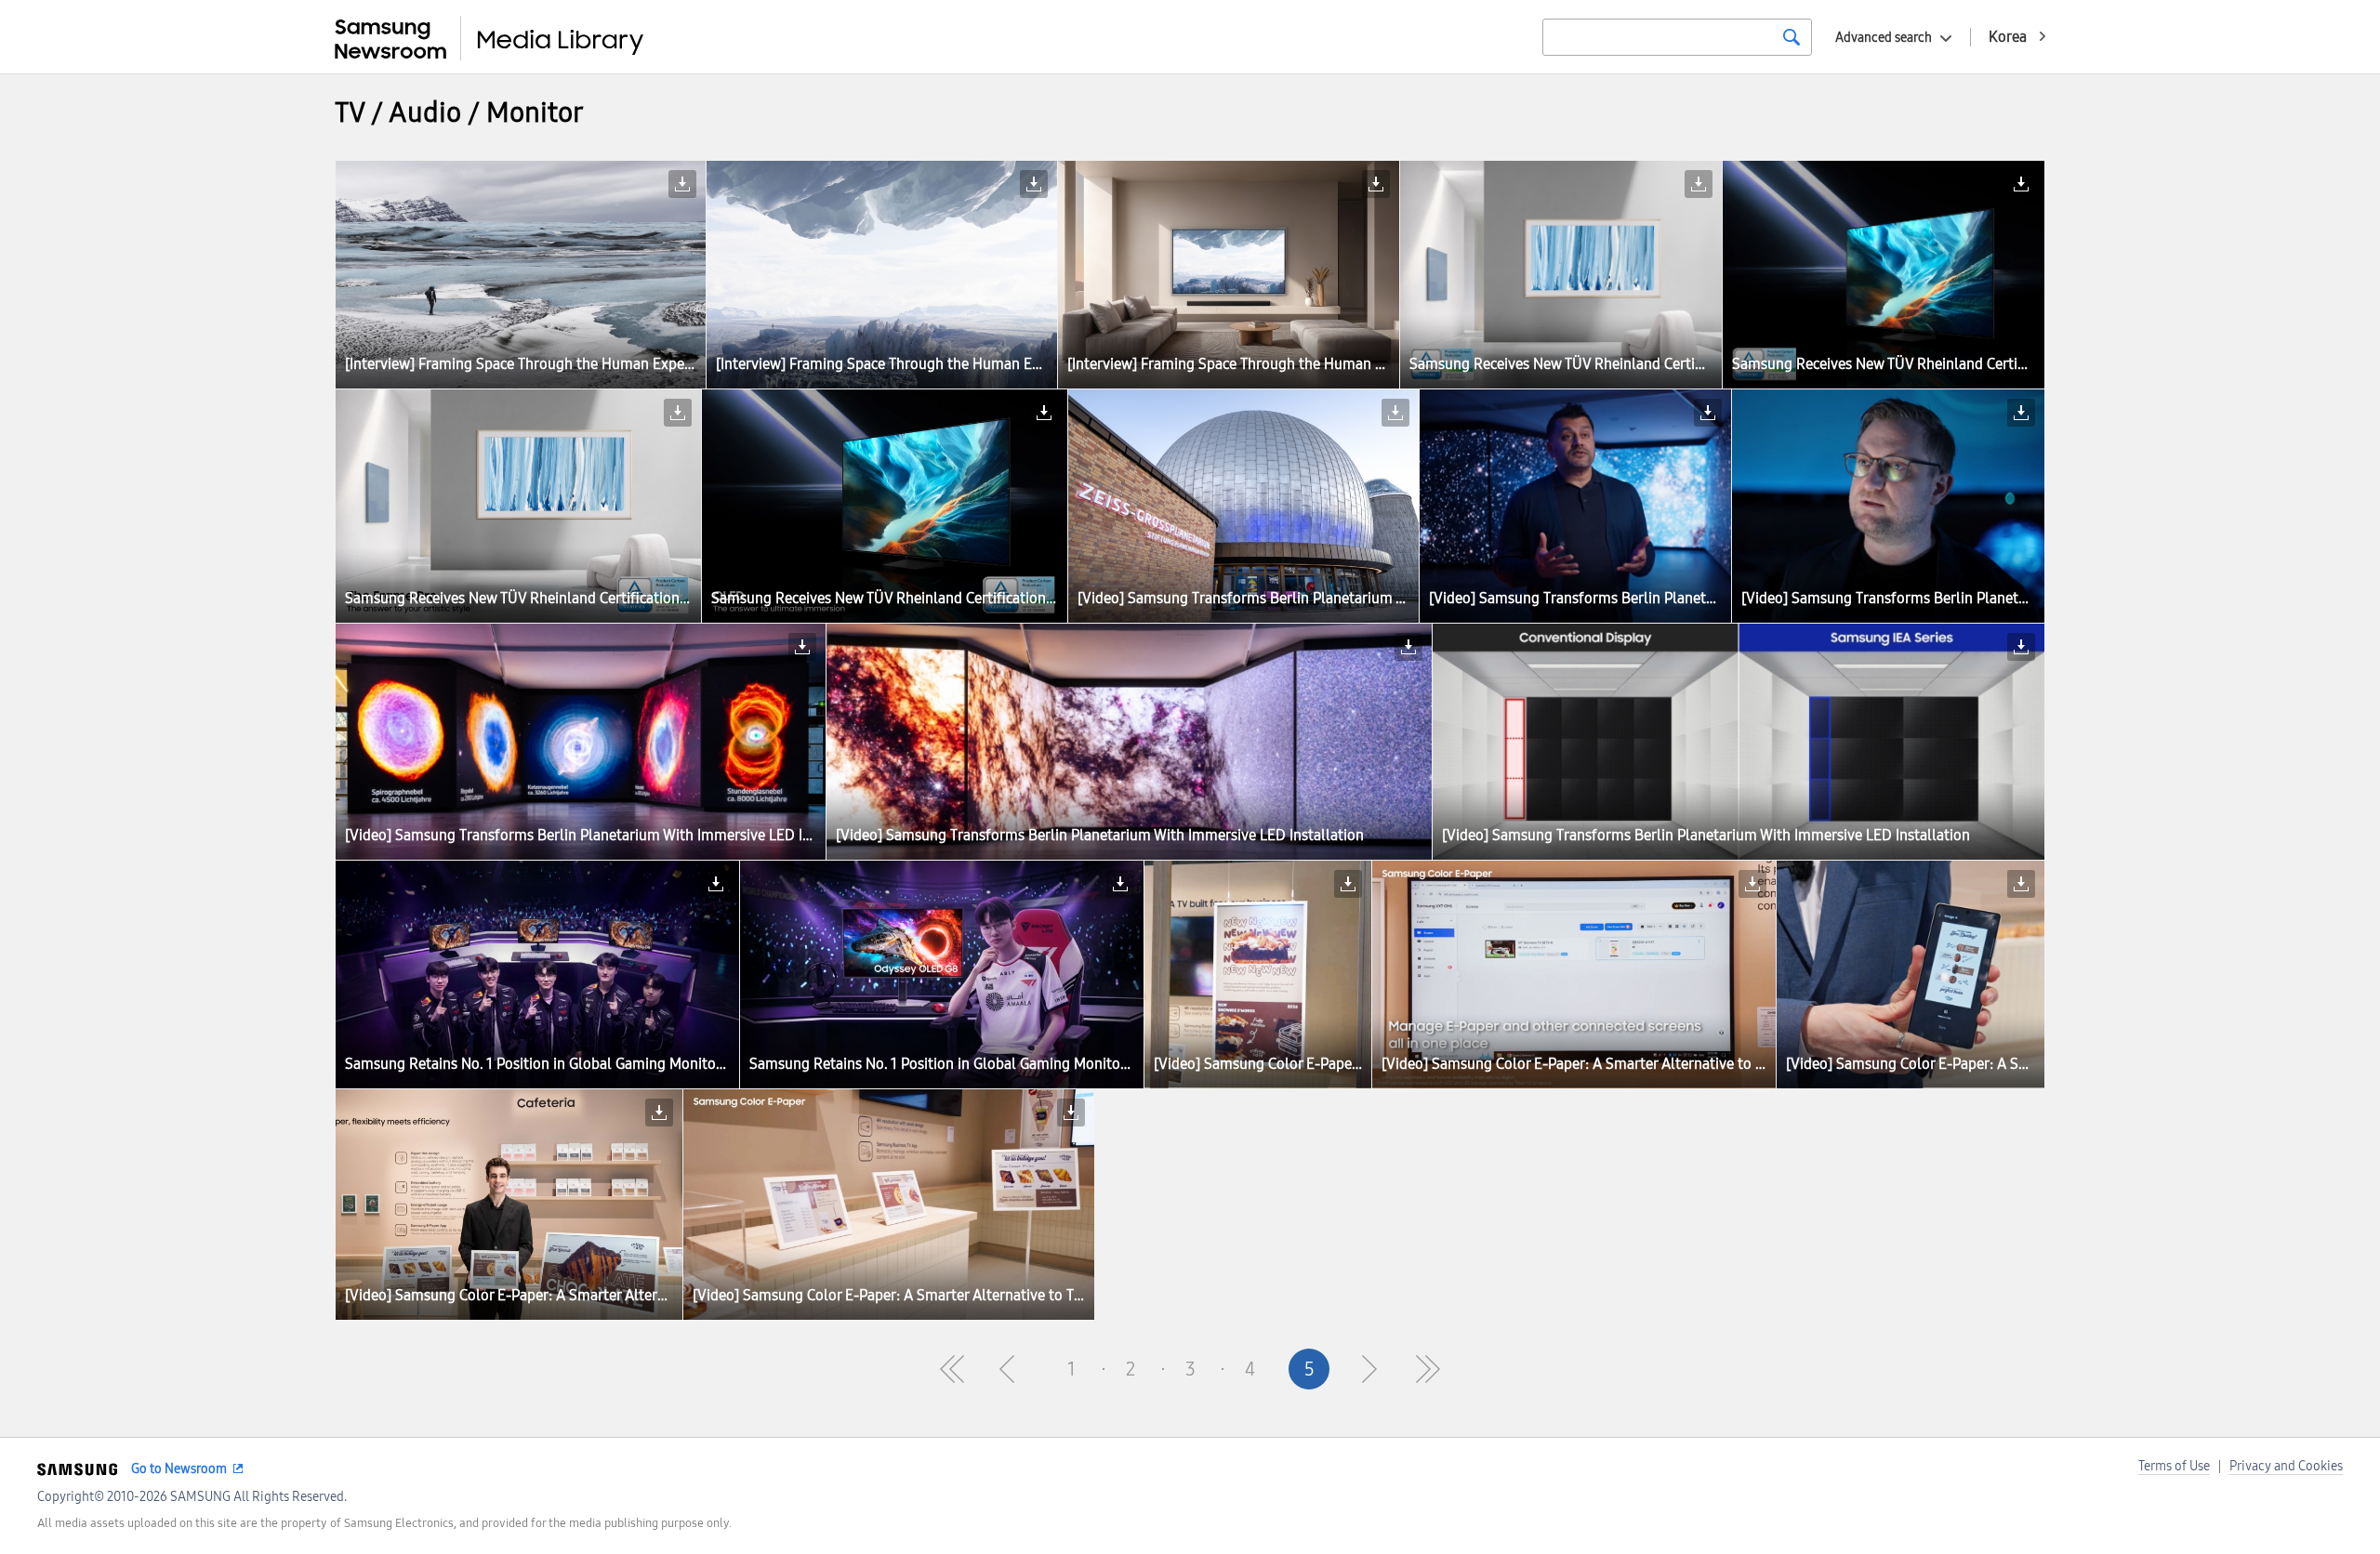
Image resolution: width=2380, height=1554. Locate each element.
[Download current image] (682, 184)
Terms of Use (2174, 1466)
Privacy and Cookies (2286, 1466)
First (952, 1369)
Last (1428, 1369)
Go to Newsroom (179, 1469)
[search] (1792, 37)
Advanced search (1884, 38)
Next (1368, 1369)
